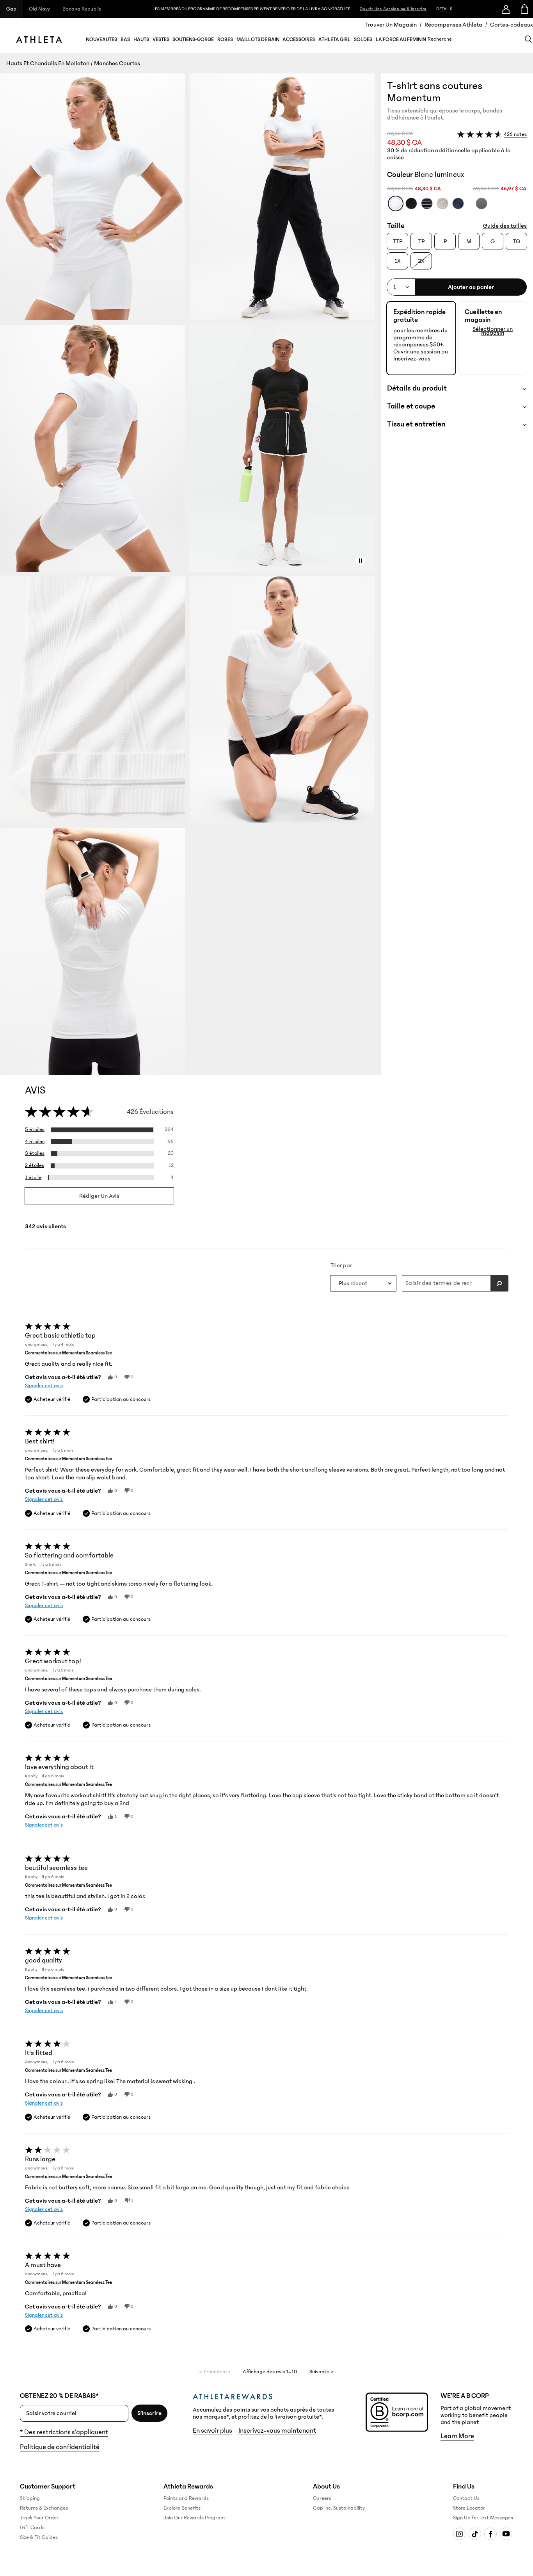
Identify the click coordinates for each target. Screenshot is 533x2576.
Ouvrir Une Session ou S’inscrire (393, 9)
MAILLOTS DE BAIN (258, 39)
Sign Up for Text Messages (483, 2518)
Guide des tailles (505, 226)
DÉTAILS (444, 9)
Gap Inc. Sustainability (339, 2508)
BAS (125, 39)
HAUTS (141, 39)
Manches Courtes (117, 63)
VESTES (161, 39)
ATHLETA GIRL (334, 39)
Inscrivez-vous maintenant (277, 2431)
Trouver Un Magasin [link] (391, 25)
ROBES (225, 39)
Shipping (30, 2498)
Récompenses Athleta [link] (453, 25)
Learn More (457, 2436)
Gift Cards (32, 2528)
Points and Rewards (186, 2498)
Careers (322, 2498)
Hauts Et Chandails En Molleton (48, 63)
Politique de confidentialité (60, 2447)
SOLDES (363, 39)
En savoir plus (212, 2431)
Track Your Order (39, 2518)
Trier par (341, 1265)
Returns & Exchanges (44, 2508)
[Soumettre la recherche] (499, 1283)
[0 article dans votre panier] (524, 9)
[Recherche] (528, 39)
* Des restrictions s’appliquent (64, 2432)
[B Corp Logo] (397, 2412)
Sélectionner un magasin (493, 331)
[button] (190, 574)
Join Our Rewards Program (194, 2518)
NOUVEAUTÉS (101, 39)
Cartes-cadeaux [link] (512, 25)
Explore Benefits (182, 2508)
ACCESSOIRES (299, 39)
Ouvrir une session (417, 351)
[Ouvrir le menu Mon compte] (506, 9)
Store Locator (469, 2508)
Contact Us (466, 2498)
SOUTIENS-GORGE (193, 39)
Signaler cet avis (44, 1386)
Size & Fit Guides (39, 2537)
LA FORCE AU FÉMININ (401, 39)
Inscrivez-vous (412, 359)
